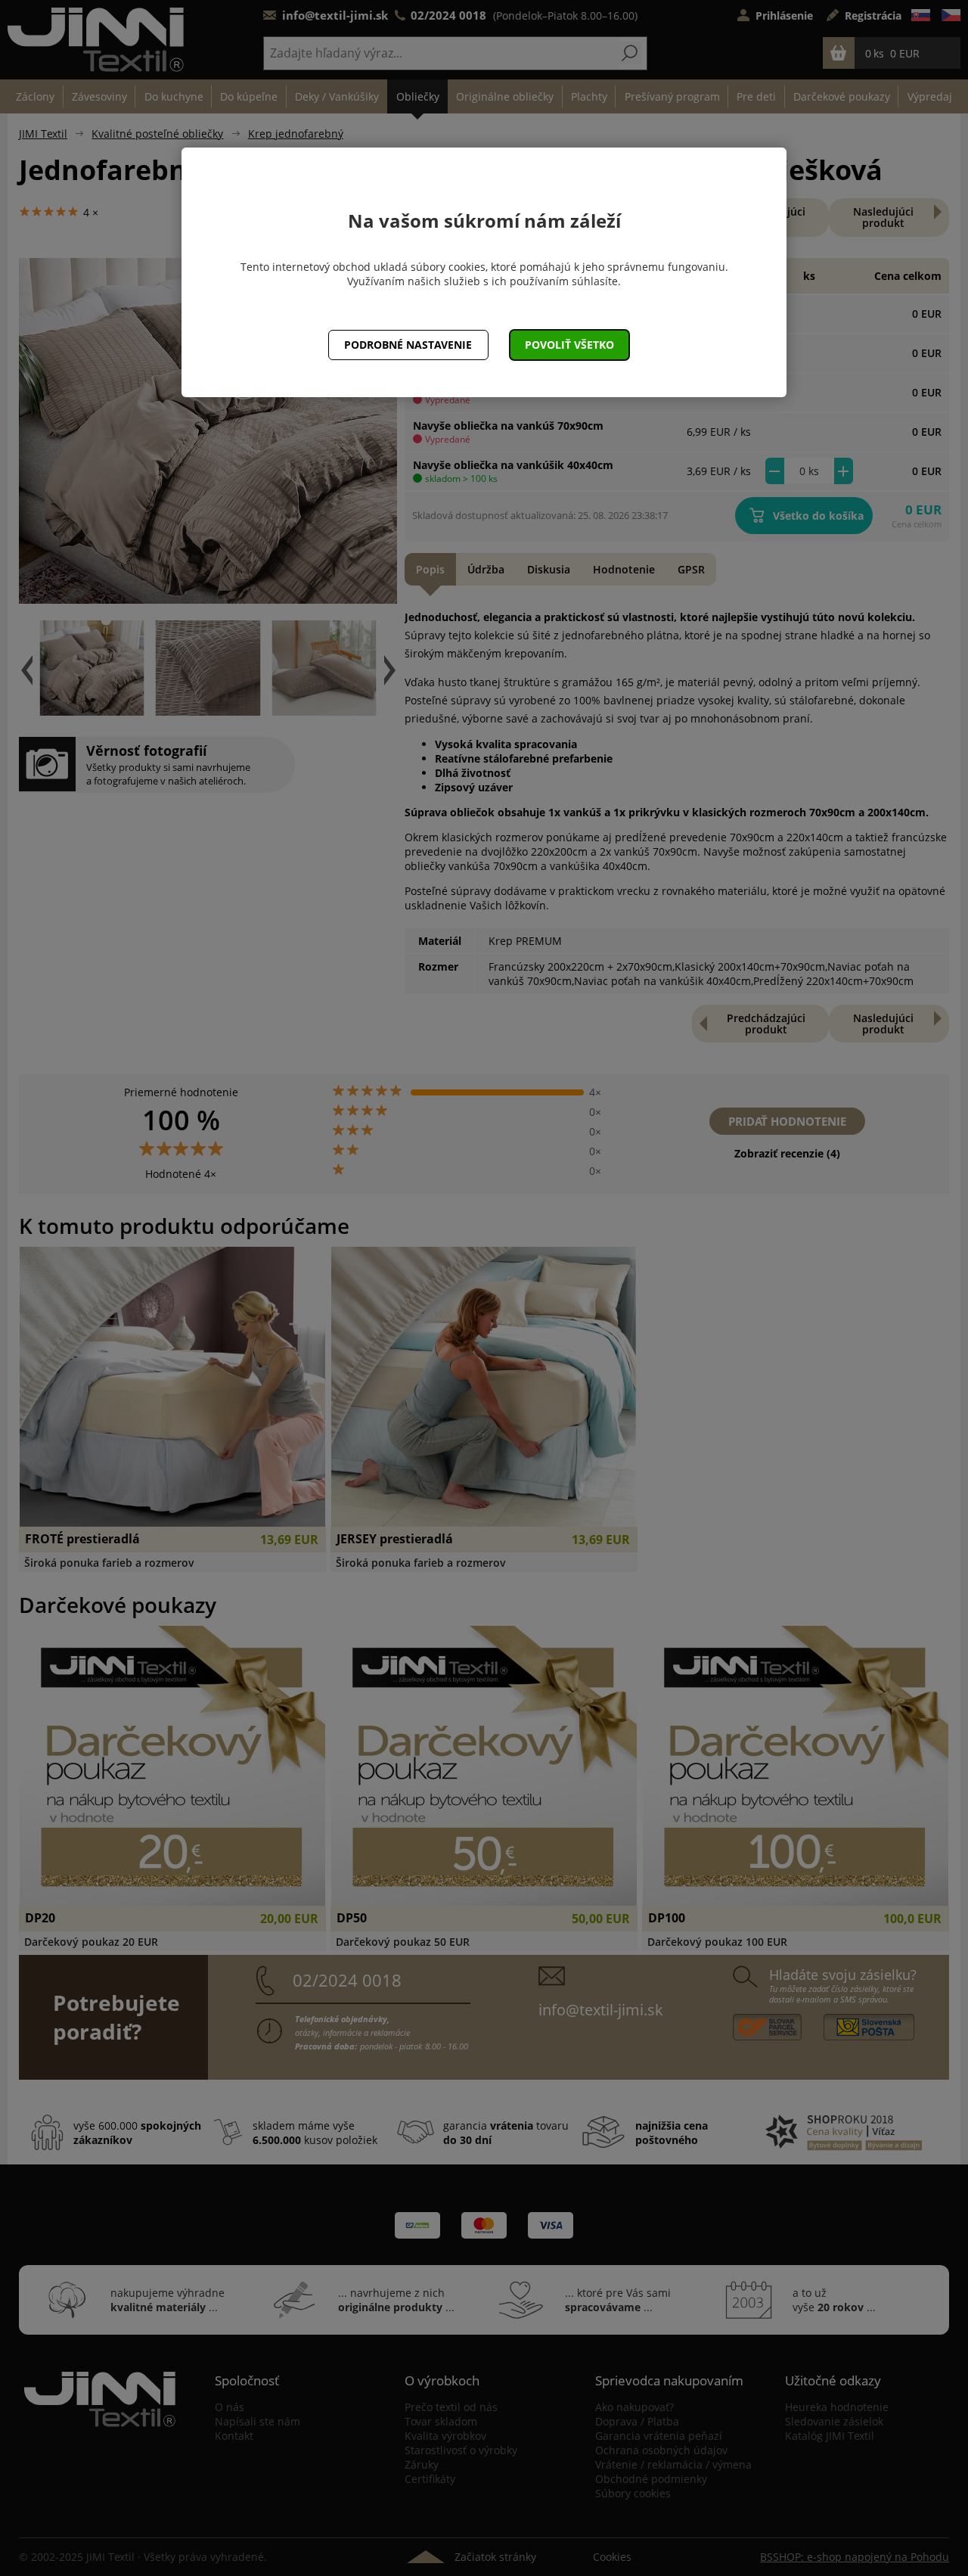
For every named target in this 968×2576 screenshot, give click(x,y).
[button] (570, 345)
